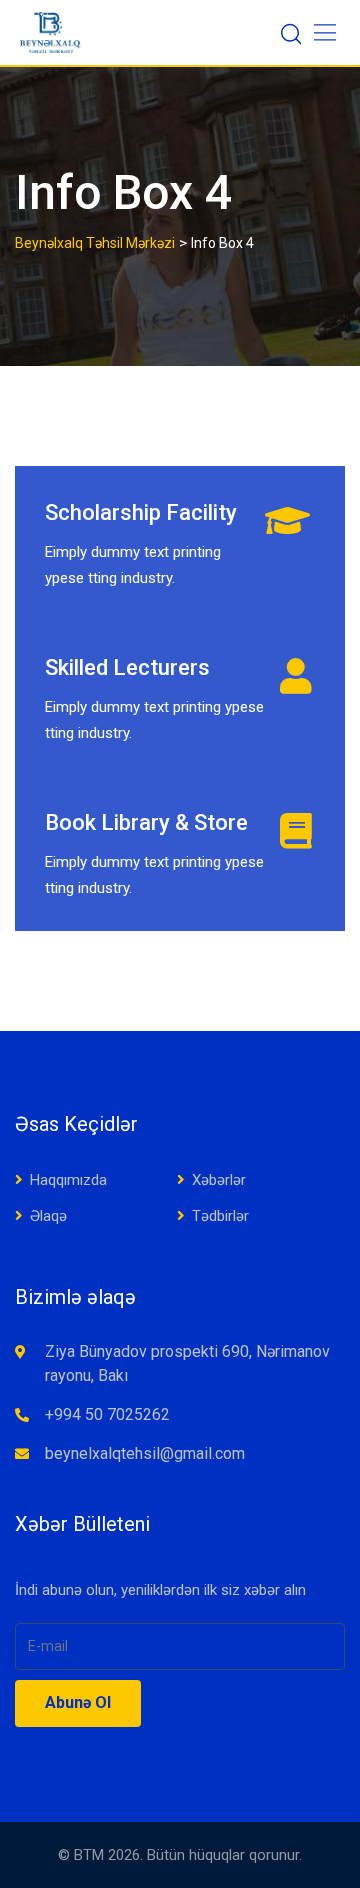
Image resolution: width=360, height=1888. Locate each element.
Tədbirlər (220, 1216)
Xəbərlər (219, 1180)
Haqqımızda (68, 1180)
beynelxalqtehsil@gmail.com (145, 1453)
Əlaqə (48, 1216)
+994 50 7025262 (107, 1414)
